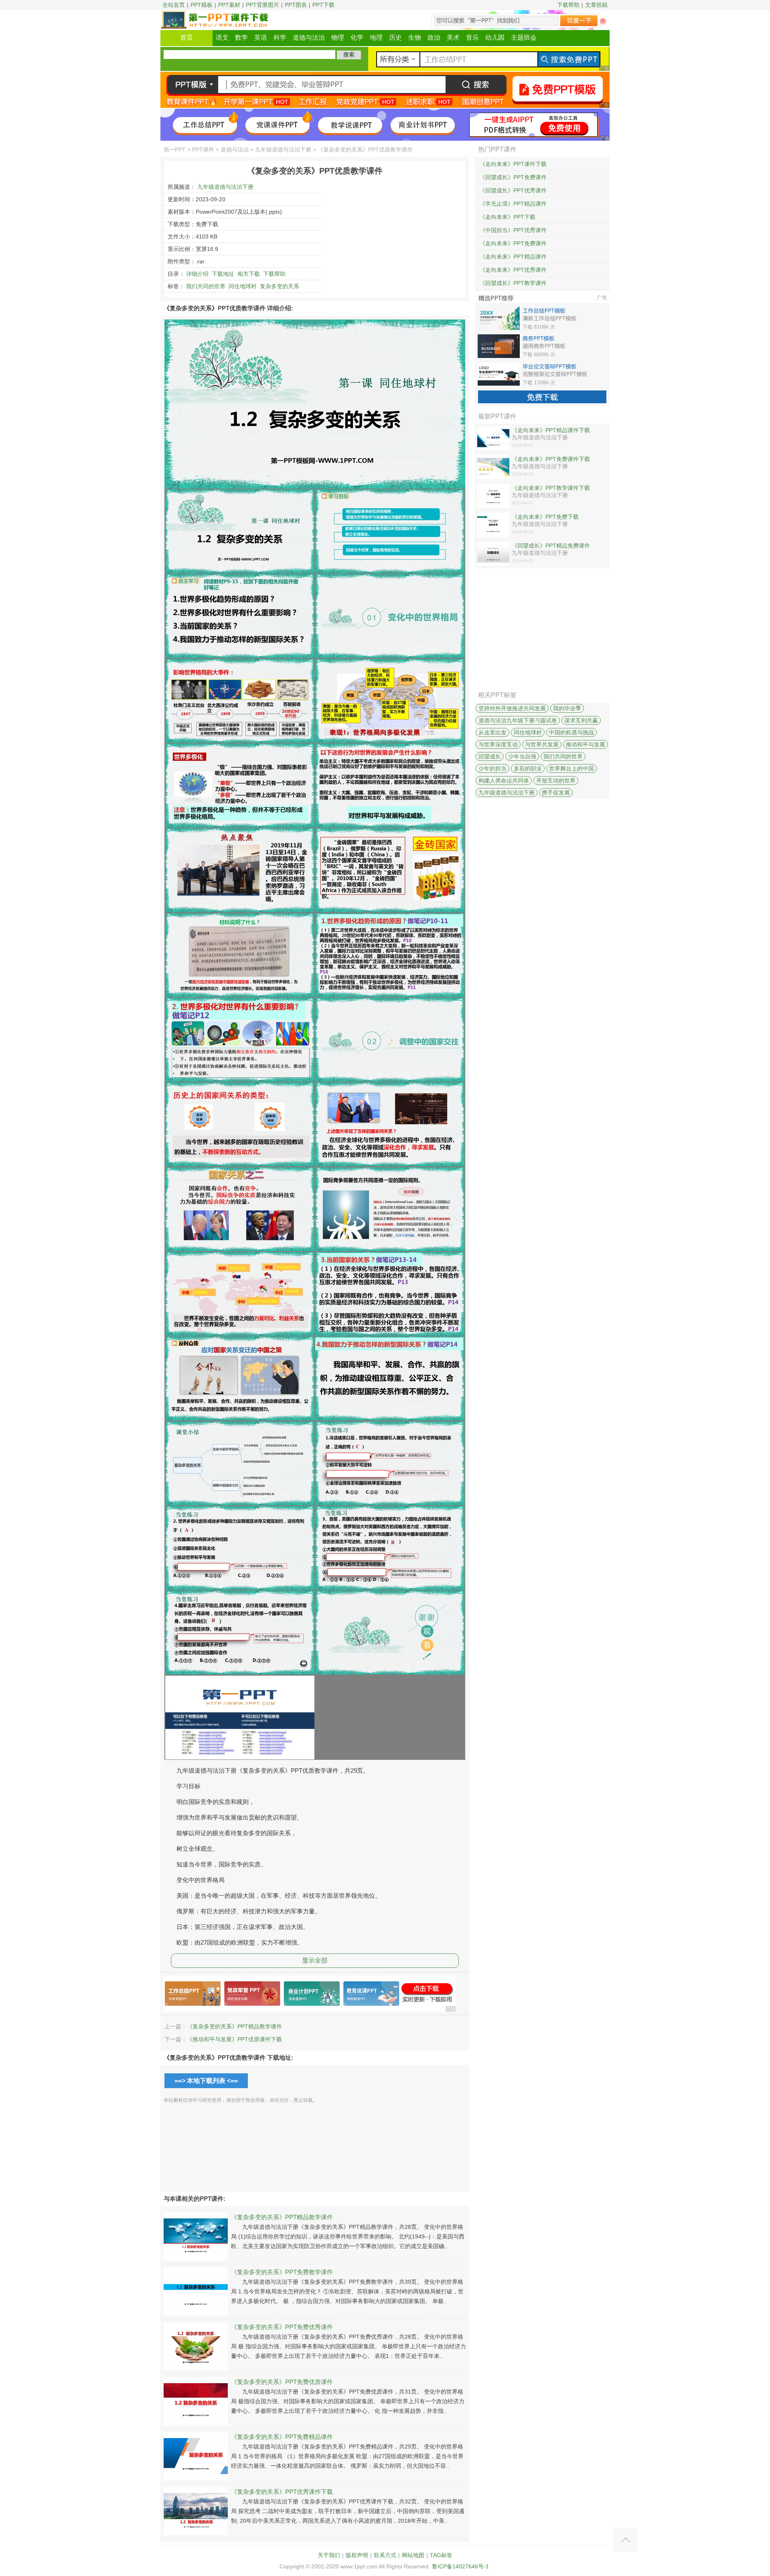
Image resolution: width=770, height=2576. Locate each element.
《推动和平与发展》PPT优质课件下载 (234, 2039)
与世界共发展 (542, 744)
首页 (186, 37)
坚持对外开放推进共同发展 (512, 708)
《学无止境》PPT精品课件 (513, 204)
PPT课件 (203, 150)
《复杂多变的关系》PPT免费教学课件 (282, 2272)
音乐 (472, 37)
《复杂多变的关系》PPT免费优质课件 (282, 2382)
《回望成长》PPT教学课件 (513, 283)
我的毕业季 (567, 708)
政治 (434, 37)
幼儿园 (495, 37)
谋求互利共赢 (581, 720)
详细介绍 (197, 274)
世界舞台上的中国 (571, 768)
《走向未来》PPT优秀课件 (513, 270)
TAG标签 (441, 2555)
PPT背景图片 (262, 5)
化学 (357, 37)
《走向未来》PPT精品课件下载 (551, 430)
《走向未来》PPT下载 (508, 217)
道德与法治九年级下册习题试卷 (518, 720)
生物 (415, 37)
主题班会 (524, 37)
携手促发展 (556, 793)
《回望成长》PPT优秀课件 (513, 190)
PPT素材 (229, 5)
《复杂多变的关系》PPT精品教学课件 (234, 2026)
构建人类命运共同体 (504, 780)
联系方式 (385, 2555)
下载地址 (223, 274)
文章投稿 (596, 5)
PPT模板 (202, 5)
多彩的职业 (528, 768)
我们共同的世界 (206, 286)
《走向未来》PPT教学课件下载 (551, 488)
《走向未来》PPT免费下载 (545, 517)
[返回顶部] (626, 2540)
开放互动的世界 (556, 780)
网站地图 (413, 2555)
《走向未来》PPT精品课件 (513, 257)
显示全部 (315, 1960)
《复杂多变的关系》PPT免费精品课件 (282, 2437)
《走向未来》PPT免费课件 (513, 243)
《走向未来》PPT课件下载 (513, 164)
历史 (395, 37)
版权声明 (357, 2555)
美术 (453, 37)
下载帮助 (568, 5)
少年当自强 (522, 756)
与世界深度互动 (498, 744)
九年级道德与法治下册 (283, 150)
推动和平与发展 (586, 744)
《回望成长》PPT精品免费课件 (551, 546)
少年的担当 (492, 768)
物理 (338, 37)
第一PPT (175, 150)
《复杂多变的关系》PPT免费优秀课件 (282, 2327)
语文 (222, 37)
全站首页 (174, 5)
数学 (241, 37)
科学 (280, 37)
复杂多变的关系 (280, 286)
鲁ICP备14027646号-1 (460, 2566)
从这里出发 (492, 732)
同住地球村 (243, 286)
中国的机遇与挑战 (571, 732)
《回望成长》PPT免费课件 (513, 177)
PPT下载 (323, 5)
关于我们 (329, 2555)
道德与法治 (309, 37)
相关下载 (249, 274)
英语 (261, 37)
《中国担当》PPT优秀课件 (513, 230)
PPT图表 (296, 5)
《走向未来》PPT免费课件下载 (551, 459)
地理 (376, 37)
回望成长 (490, 756)
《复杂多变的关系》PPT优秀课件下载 (282, 2492)
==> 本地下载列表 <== (206, 2081)
